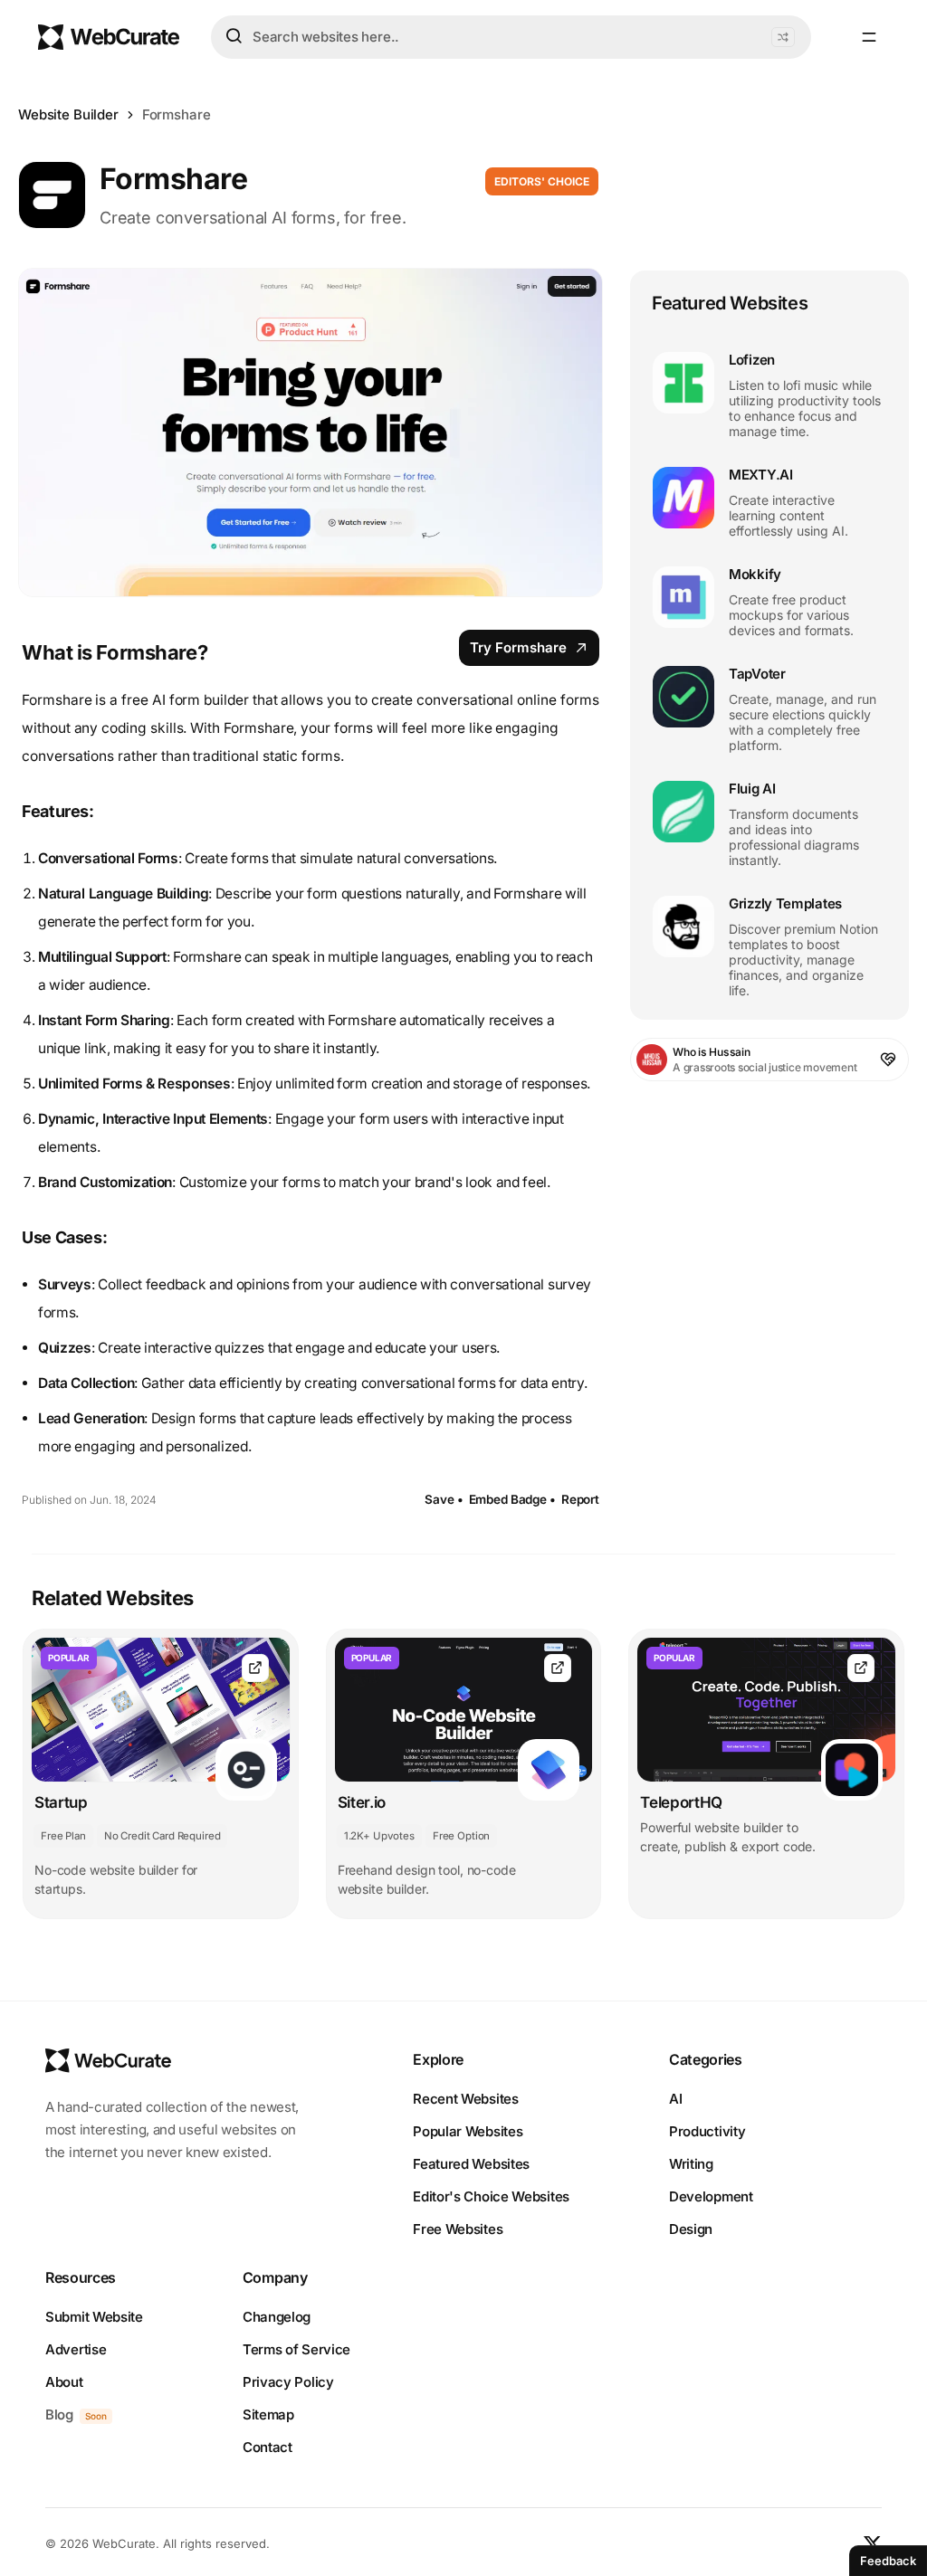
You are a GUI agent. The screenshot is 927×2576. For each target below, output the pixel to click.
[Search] (234, 36)
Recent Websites (466, 2099)
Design (691, 2229)
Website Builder (68, 114)
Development (711, 2196)
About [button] (64, 2382)
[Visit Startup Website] (255, 1668)
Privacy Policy (288, 2382)
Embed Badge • (512, 1499)
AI (675, 2099)
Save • (444, 1499)
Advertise (76, 2349)
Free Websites (458, 2229)
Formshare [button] (177, 114)
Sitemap (268, 2414)
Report (580, 1499)
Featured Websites (471, 2164)
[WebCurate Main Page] (109, 37)
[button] (783, 37)
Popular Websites (468, 2131)
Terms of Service (296, 2349)
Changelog (277, 2317)
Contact (268, 2447)
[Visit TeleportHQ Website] (861, 1668)
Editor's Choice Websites (491, 2196)
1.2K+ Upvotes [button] (379, 1836)
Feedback (888, 2561)
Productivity (707, 2131)
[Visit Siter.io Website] (558, 1668)
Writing (691, 2164)
